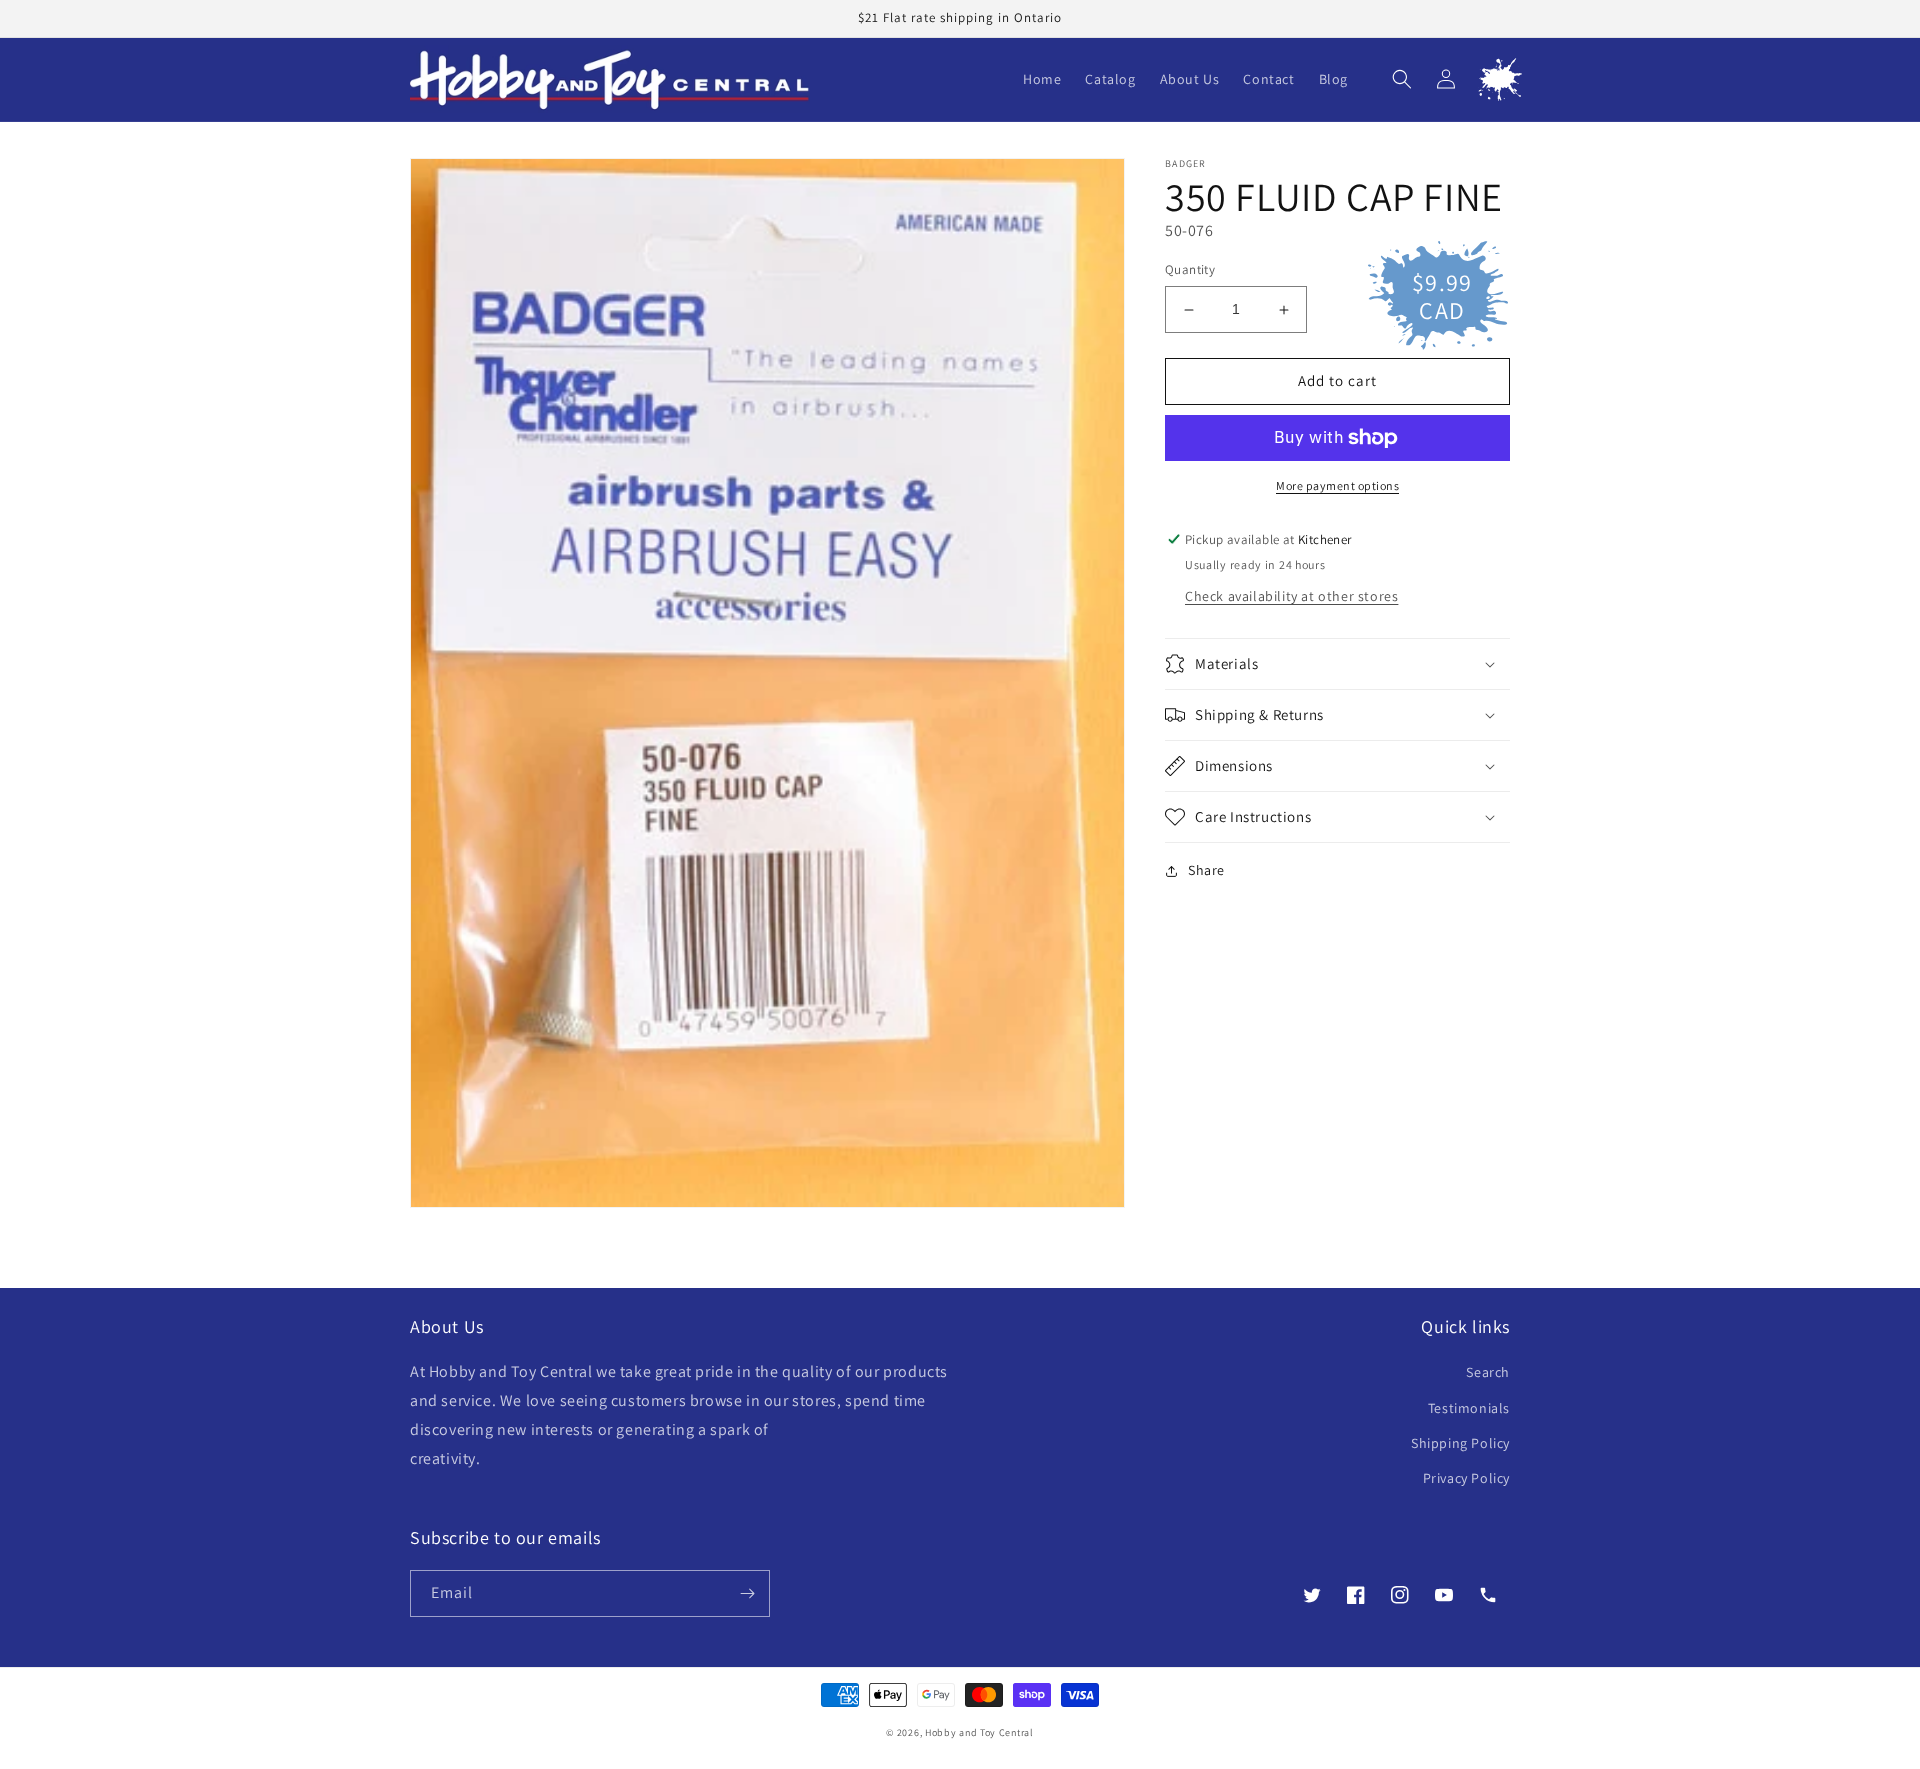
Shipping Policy (1460, 1443)
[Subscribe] (747, 1593)
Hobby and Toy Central (979, 1732)
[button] (1402, 79)
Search (1488, 1372)
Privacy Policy (1466, 1478)
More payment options (1337, 485)
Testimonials (1469, 1408)
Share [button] (1206, 870)
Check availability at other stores (1291, 596)
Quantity (1190, 270)
